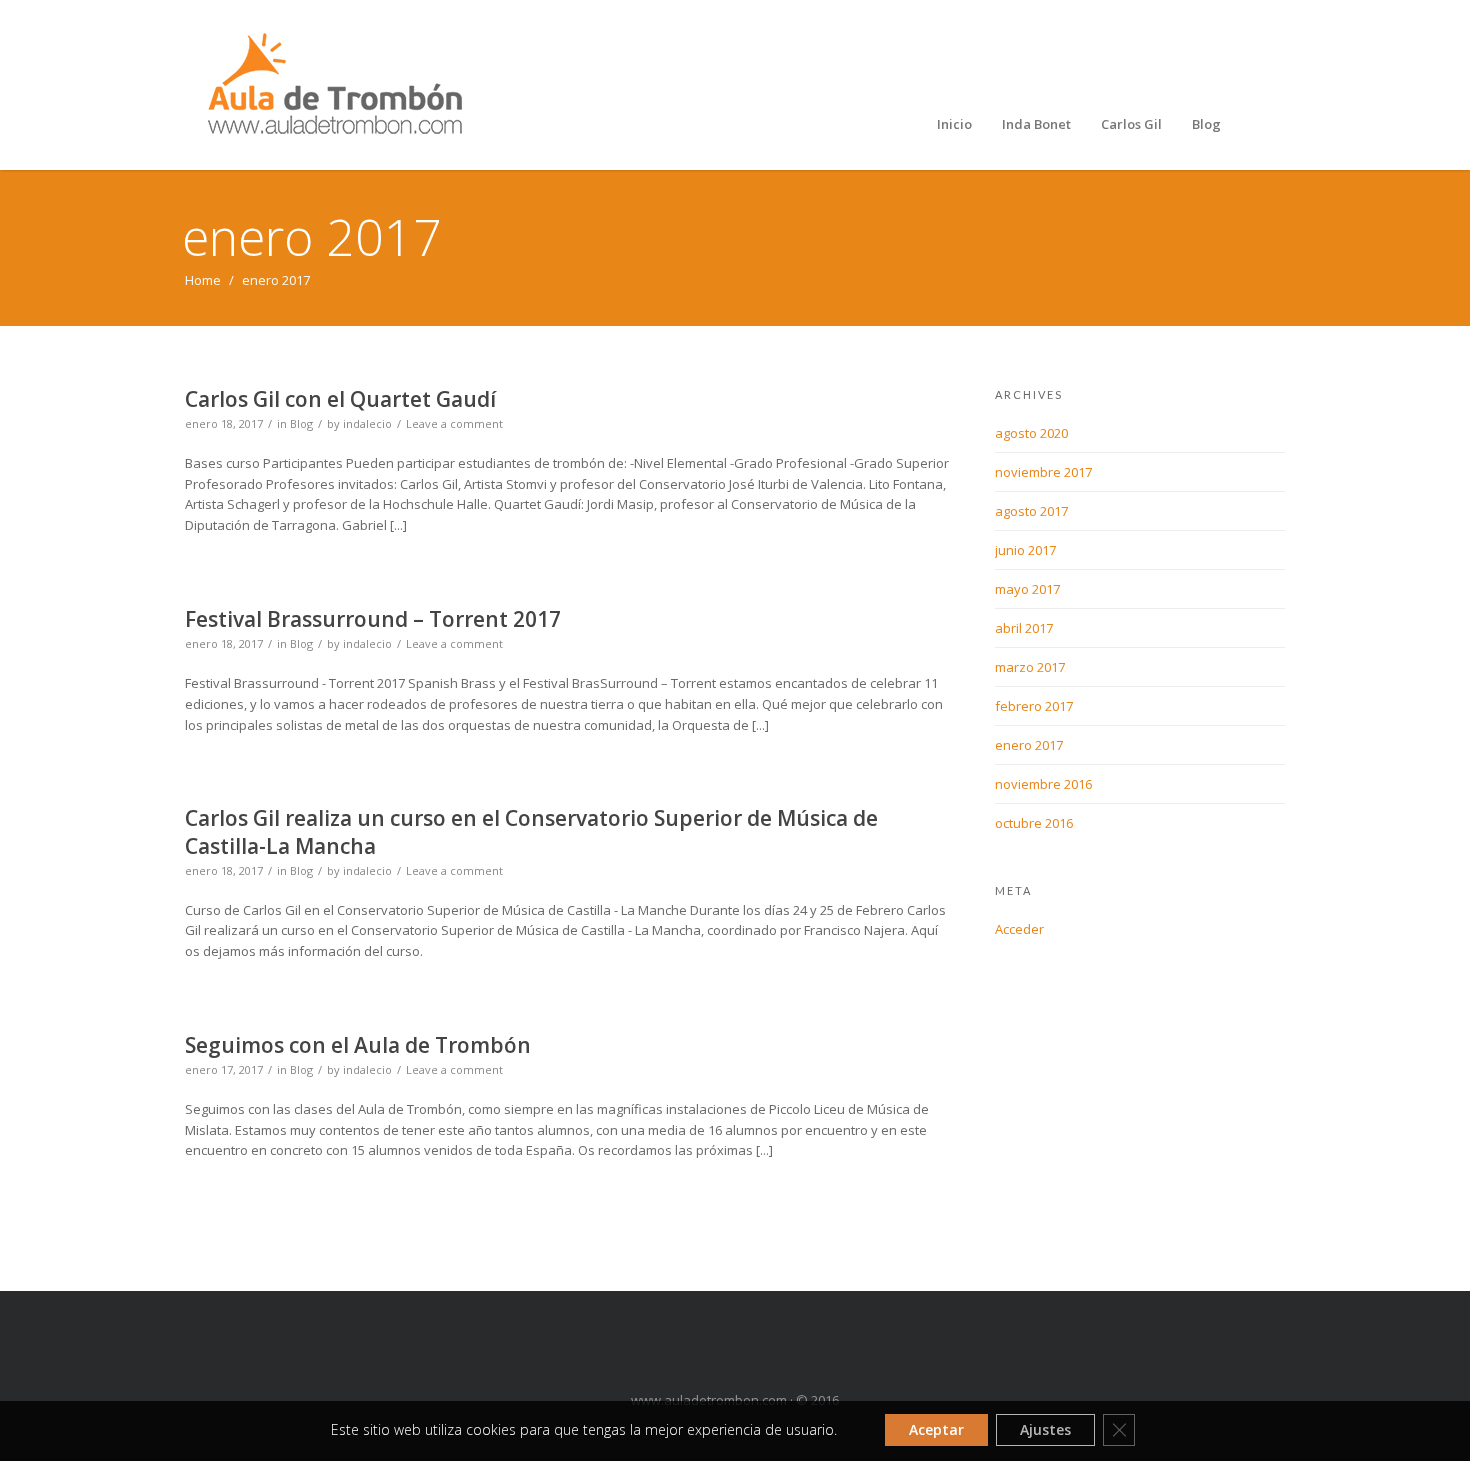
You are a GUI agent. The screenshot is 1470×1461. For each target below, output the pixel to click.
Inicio (954, 124)
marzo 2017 (1030, 667)
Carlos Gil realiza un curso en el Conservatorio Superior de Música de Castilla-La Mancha (531, 831)
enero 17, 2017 (224, 1069)
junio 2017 (1025, 550)
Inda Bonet (1036, 124)
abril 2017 (1024, 628)
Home (203, 280)
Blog (1206, 124)
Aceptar (936, 1429)
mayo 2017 (1027, 589)
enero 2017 (1029, 745)
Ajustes (1045, 1429)
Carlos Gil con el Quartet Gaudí (340, 399)
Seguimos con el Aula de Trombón (358, 1045)
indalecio (367, 423)
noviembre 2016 (1043, 784)
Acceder (1019, 929)
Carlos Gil (1131, 124)
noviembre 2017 (1043, 472)
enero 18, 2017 (224, 423)
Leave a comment (454, 423)
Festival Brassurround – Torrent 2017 (373, 619)
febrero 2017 (1034, 706)
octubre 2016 (1034, 823)
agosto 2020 (1031, 433)
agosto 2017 (1031, 511)
